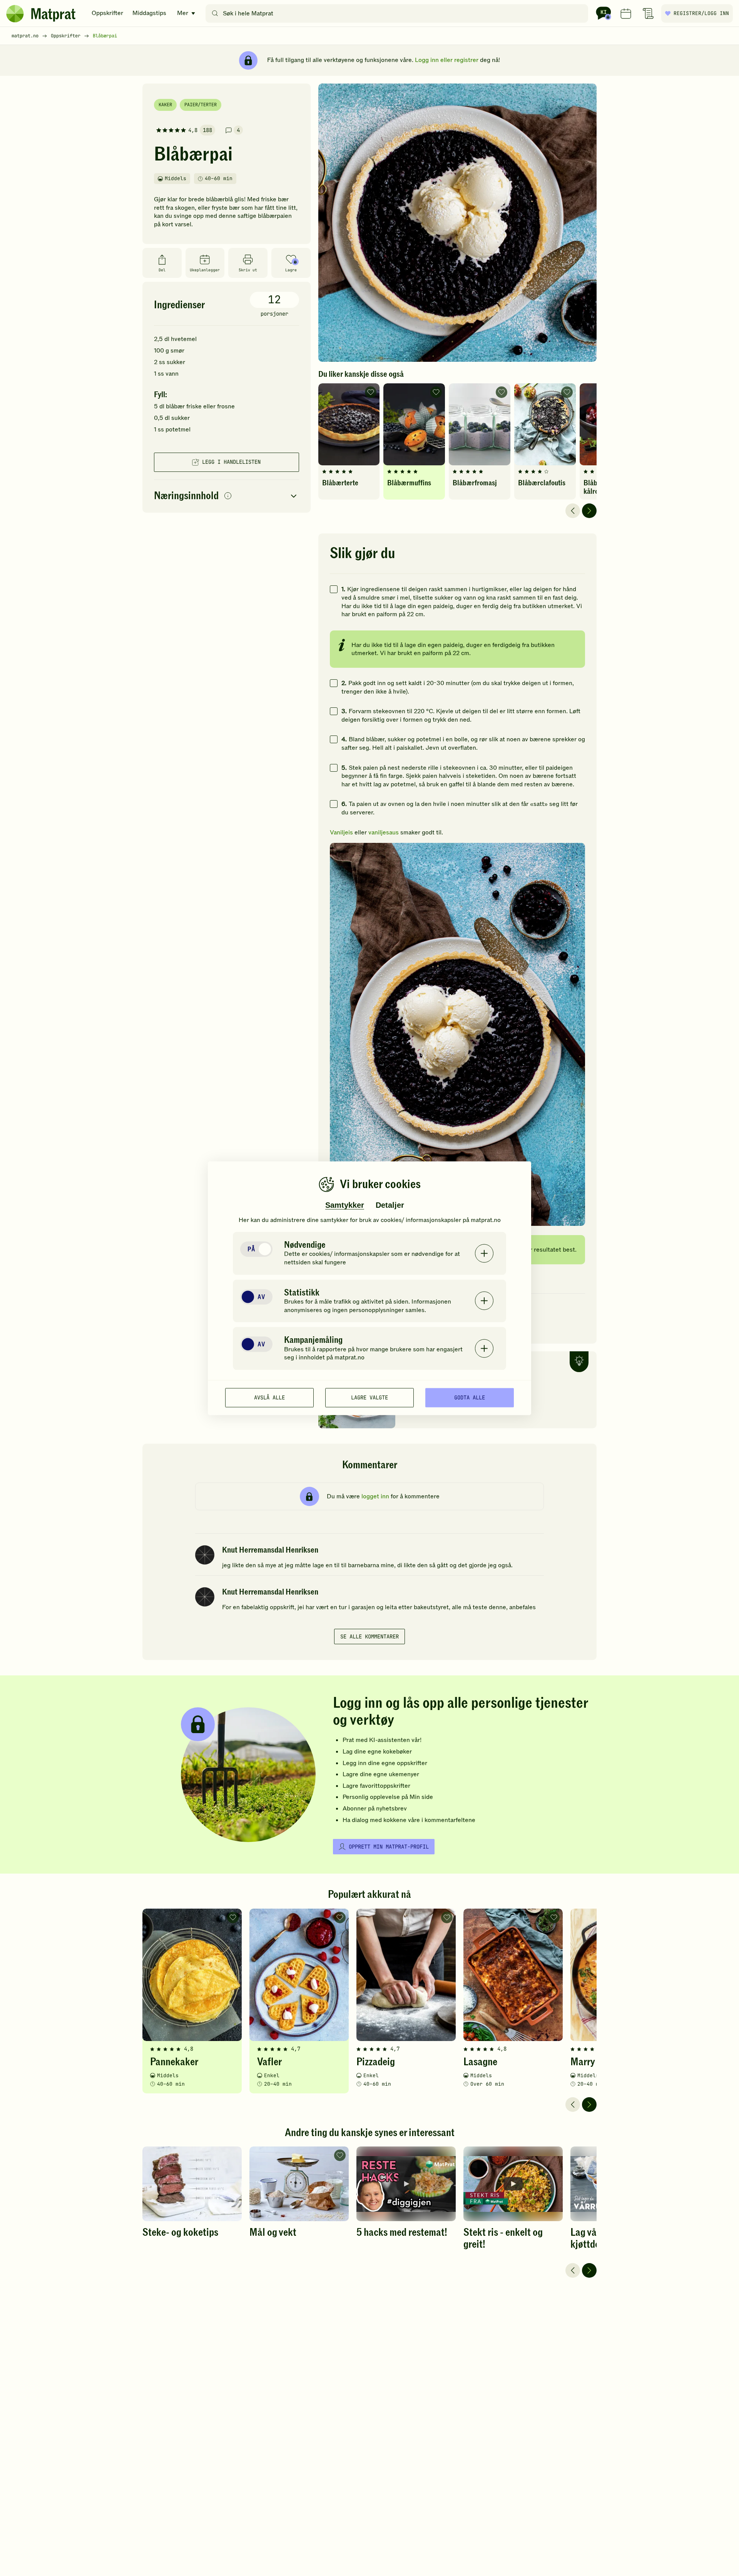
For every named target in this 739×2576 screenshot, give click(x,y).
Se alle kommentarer (369, 1637)
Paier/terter (201, 105)
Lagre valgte (369, 1397)
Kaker (165, 105)
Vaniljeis (341, 832)
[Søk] (215, 13)
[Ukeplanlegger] (626, 13)
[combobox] (399, 13)
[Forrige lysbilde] (573, 511)
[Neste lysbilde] (589, 511)
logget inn (375, 1496)
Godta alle (470, 1397)
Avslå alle (269, 1397)
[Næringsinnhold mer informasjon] (228, 496)
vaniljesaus (384, 832)
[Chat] (604, 13)
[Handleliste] (648, 13)
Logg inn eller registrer (447, 60)
